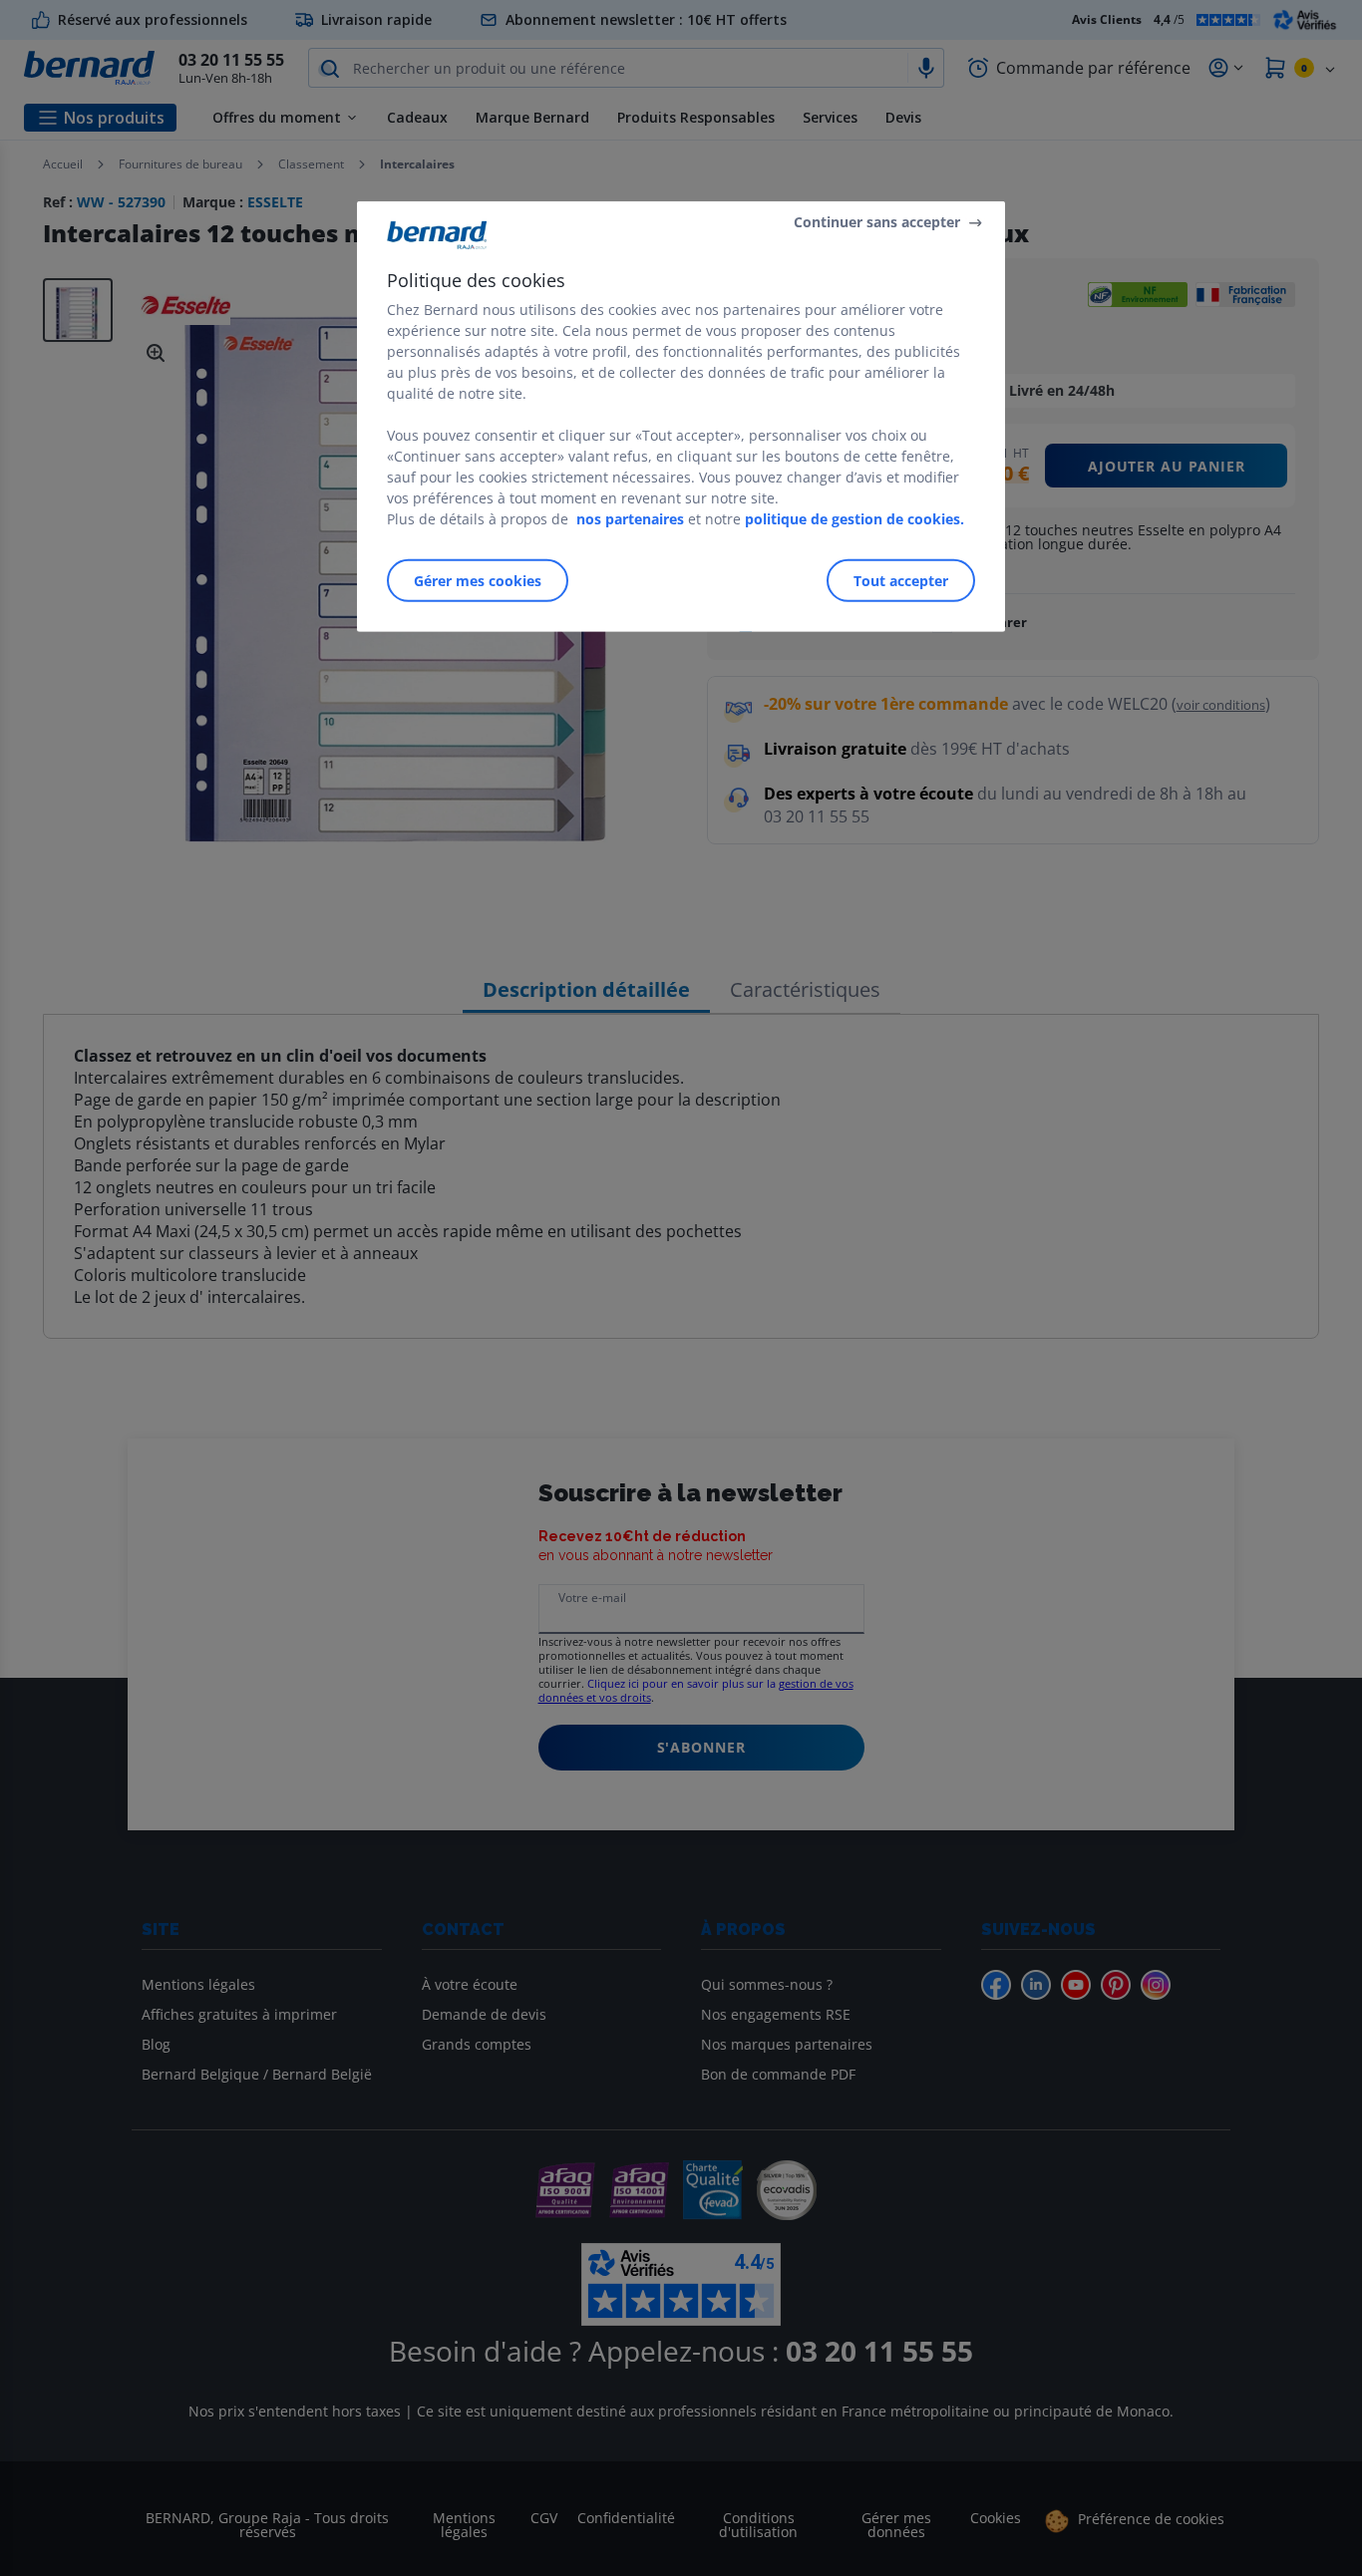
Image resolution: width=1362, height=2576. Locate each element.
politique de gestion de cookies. (854, 519)
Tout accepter (901, 581)
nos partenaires (630, 519)
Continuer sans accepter (877, 222)
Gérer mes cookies (478, 581)
